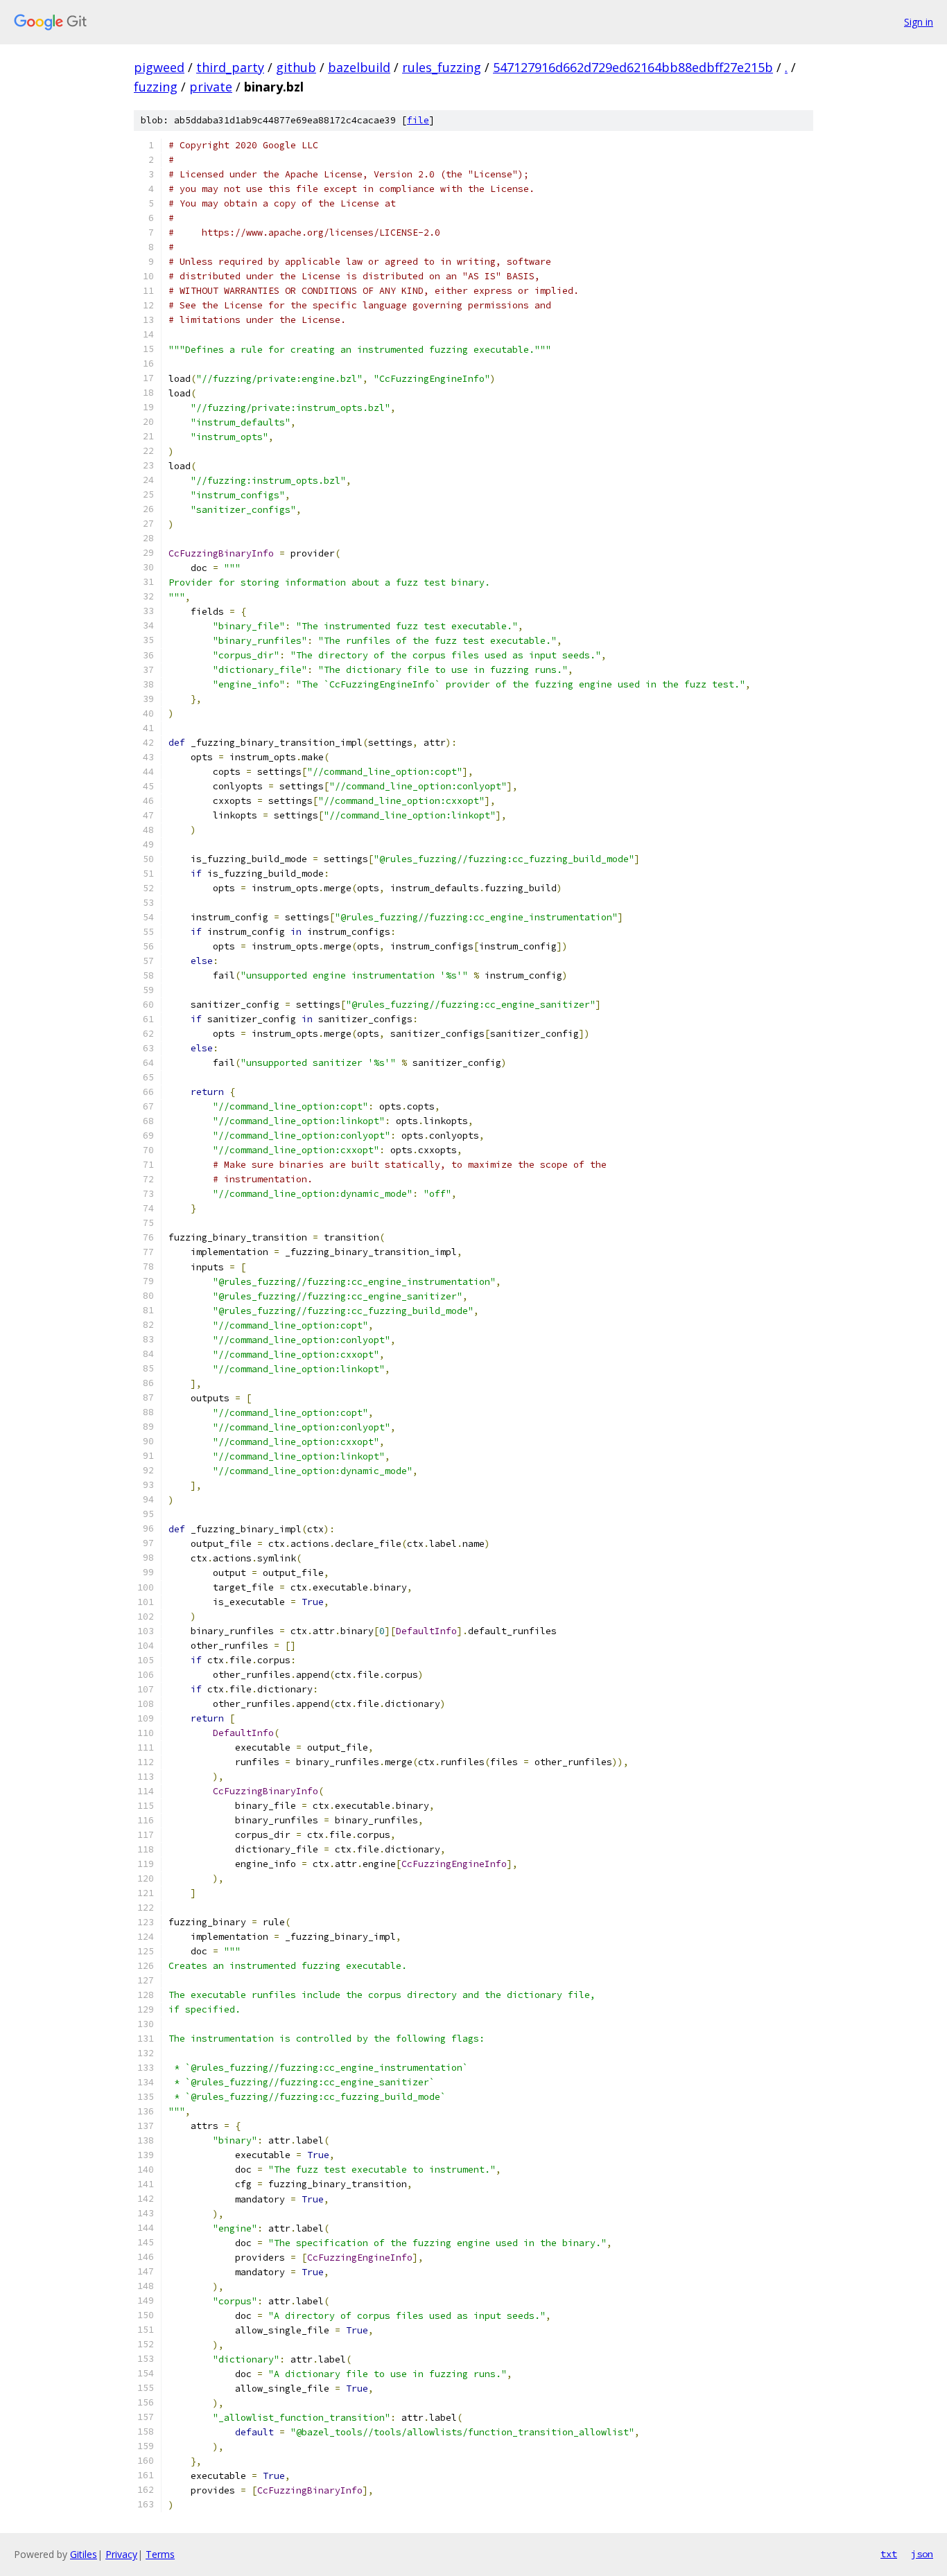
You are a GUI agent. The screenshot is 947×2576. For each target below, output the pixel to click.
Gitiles (84, 2554)
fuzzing (156, 87)
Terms (160, 2554)
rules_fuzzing (442, 67)
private (211, 87)
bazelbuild (359, 67)
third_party (230, 67)
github (296, 67)
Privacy (121, 2554)
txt (889, 2554)
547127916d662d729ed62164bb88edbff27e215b (633, 67)
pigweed (159, 67)
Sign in (919, 22)
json (922, 2554)
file (418, 120)
